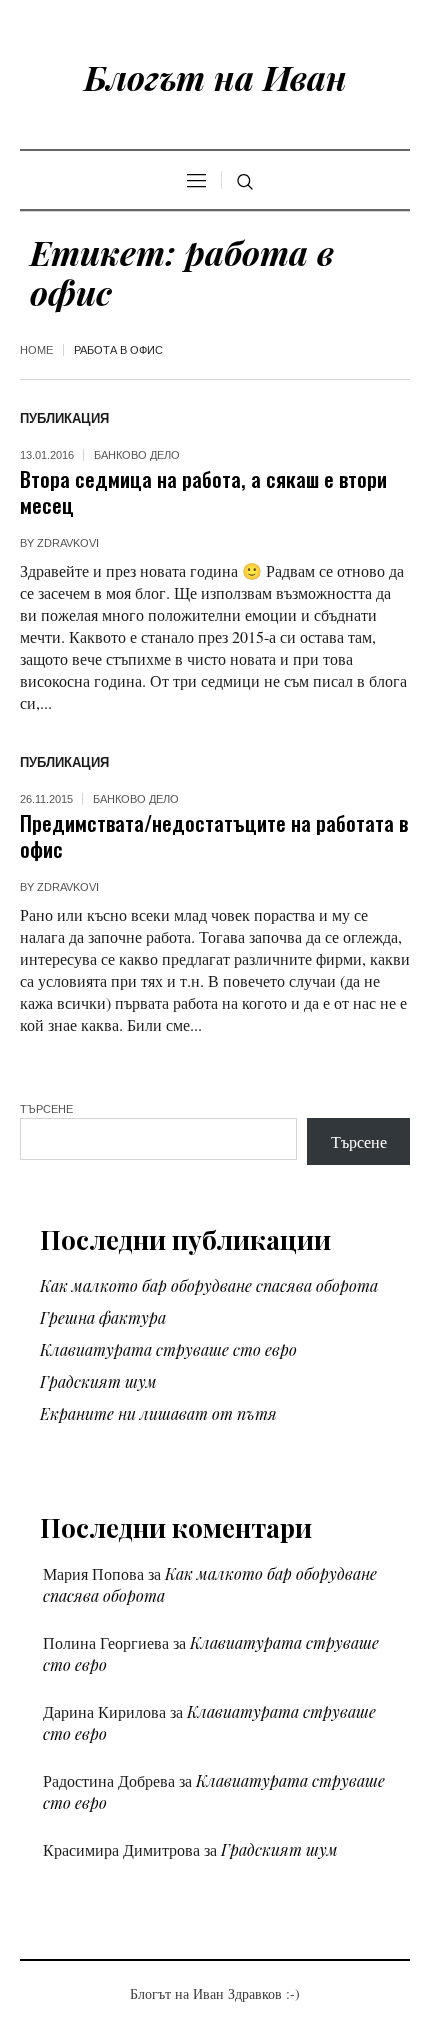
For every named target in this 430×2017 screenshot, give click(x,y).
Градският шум (98, 1381)
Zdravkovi (68, 543)
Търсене (46, 1109)
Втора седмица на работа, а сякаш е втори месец (203, 491)
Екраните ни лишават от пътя (158, 1413)
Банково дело (137, 455)
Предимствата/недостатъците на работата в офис (214, 835)
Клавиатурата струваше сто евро (168, 1349)
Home (36, 350)
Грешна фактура (103, 1317)
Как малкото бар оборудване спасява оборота (209, 1285)
